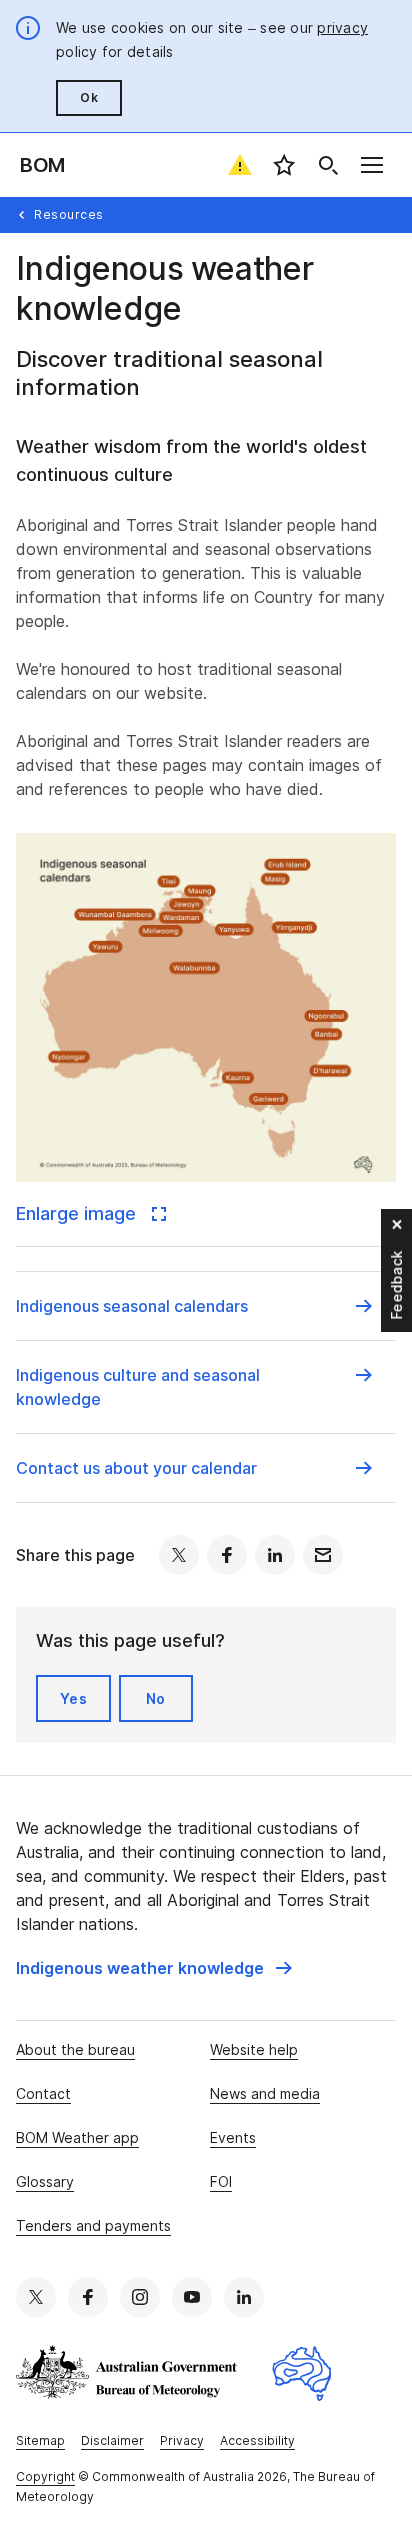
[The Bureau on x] (36, 2297)
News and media (265, 2093)
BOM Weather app (77, 2137)
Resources (69, 214)
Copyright (45, 2476)
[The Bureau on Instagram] (140, 2297)
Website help (254, 2049)
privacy (342, 27)
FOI (221, 2181)
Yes (73, 1698)
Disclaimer (112, 2440)
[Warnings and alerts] (240, 165)
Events (233, 2137)
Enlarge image (78, 1213)
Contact (43, 2093)
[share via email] (323, 1555)
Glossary (45, 2181)
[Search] (328, 165)
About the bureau (75, 2049)
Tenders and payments (93, 2225)
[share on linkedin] (275, 1555)
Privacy (182, 2440)
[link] (154, 1968)
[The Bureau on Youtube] (192, 2297)
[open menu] (372, 165)
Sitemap (40, 2440)
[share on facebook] (227, 1555)
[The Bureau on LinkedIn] (244, 2297)
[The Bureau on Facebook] (88, 2297)
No (156, 1698)
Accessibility (257, 2440)
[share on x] (179, 1555)
